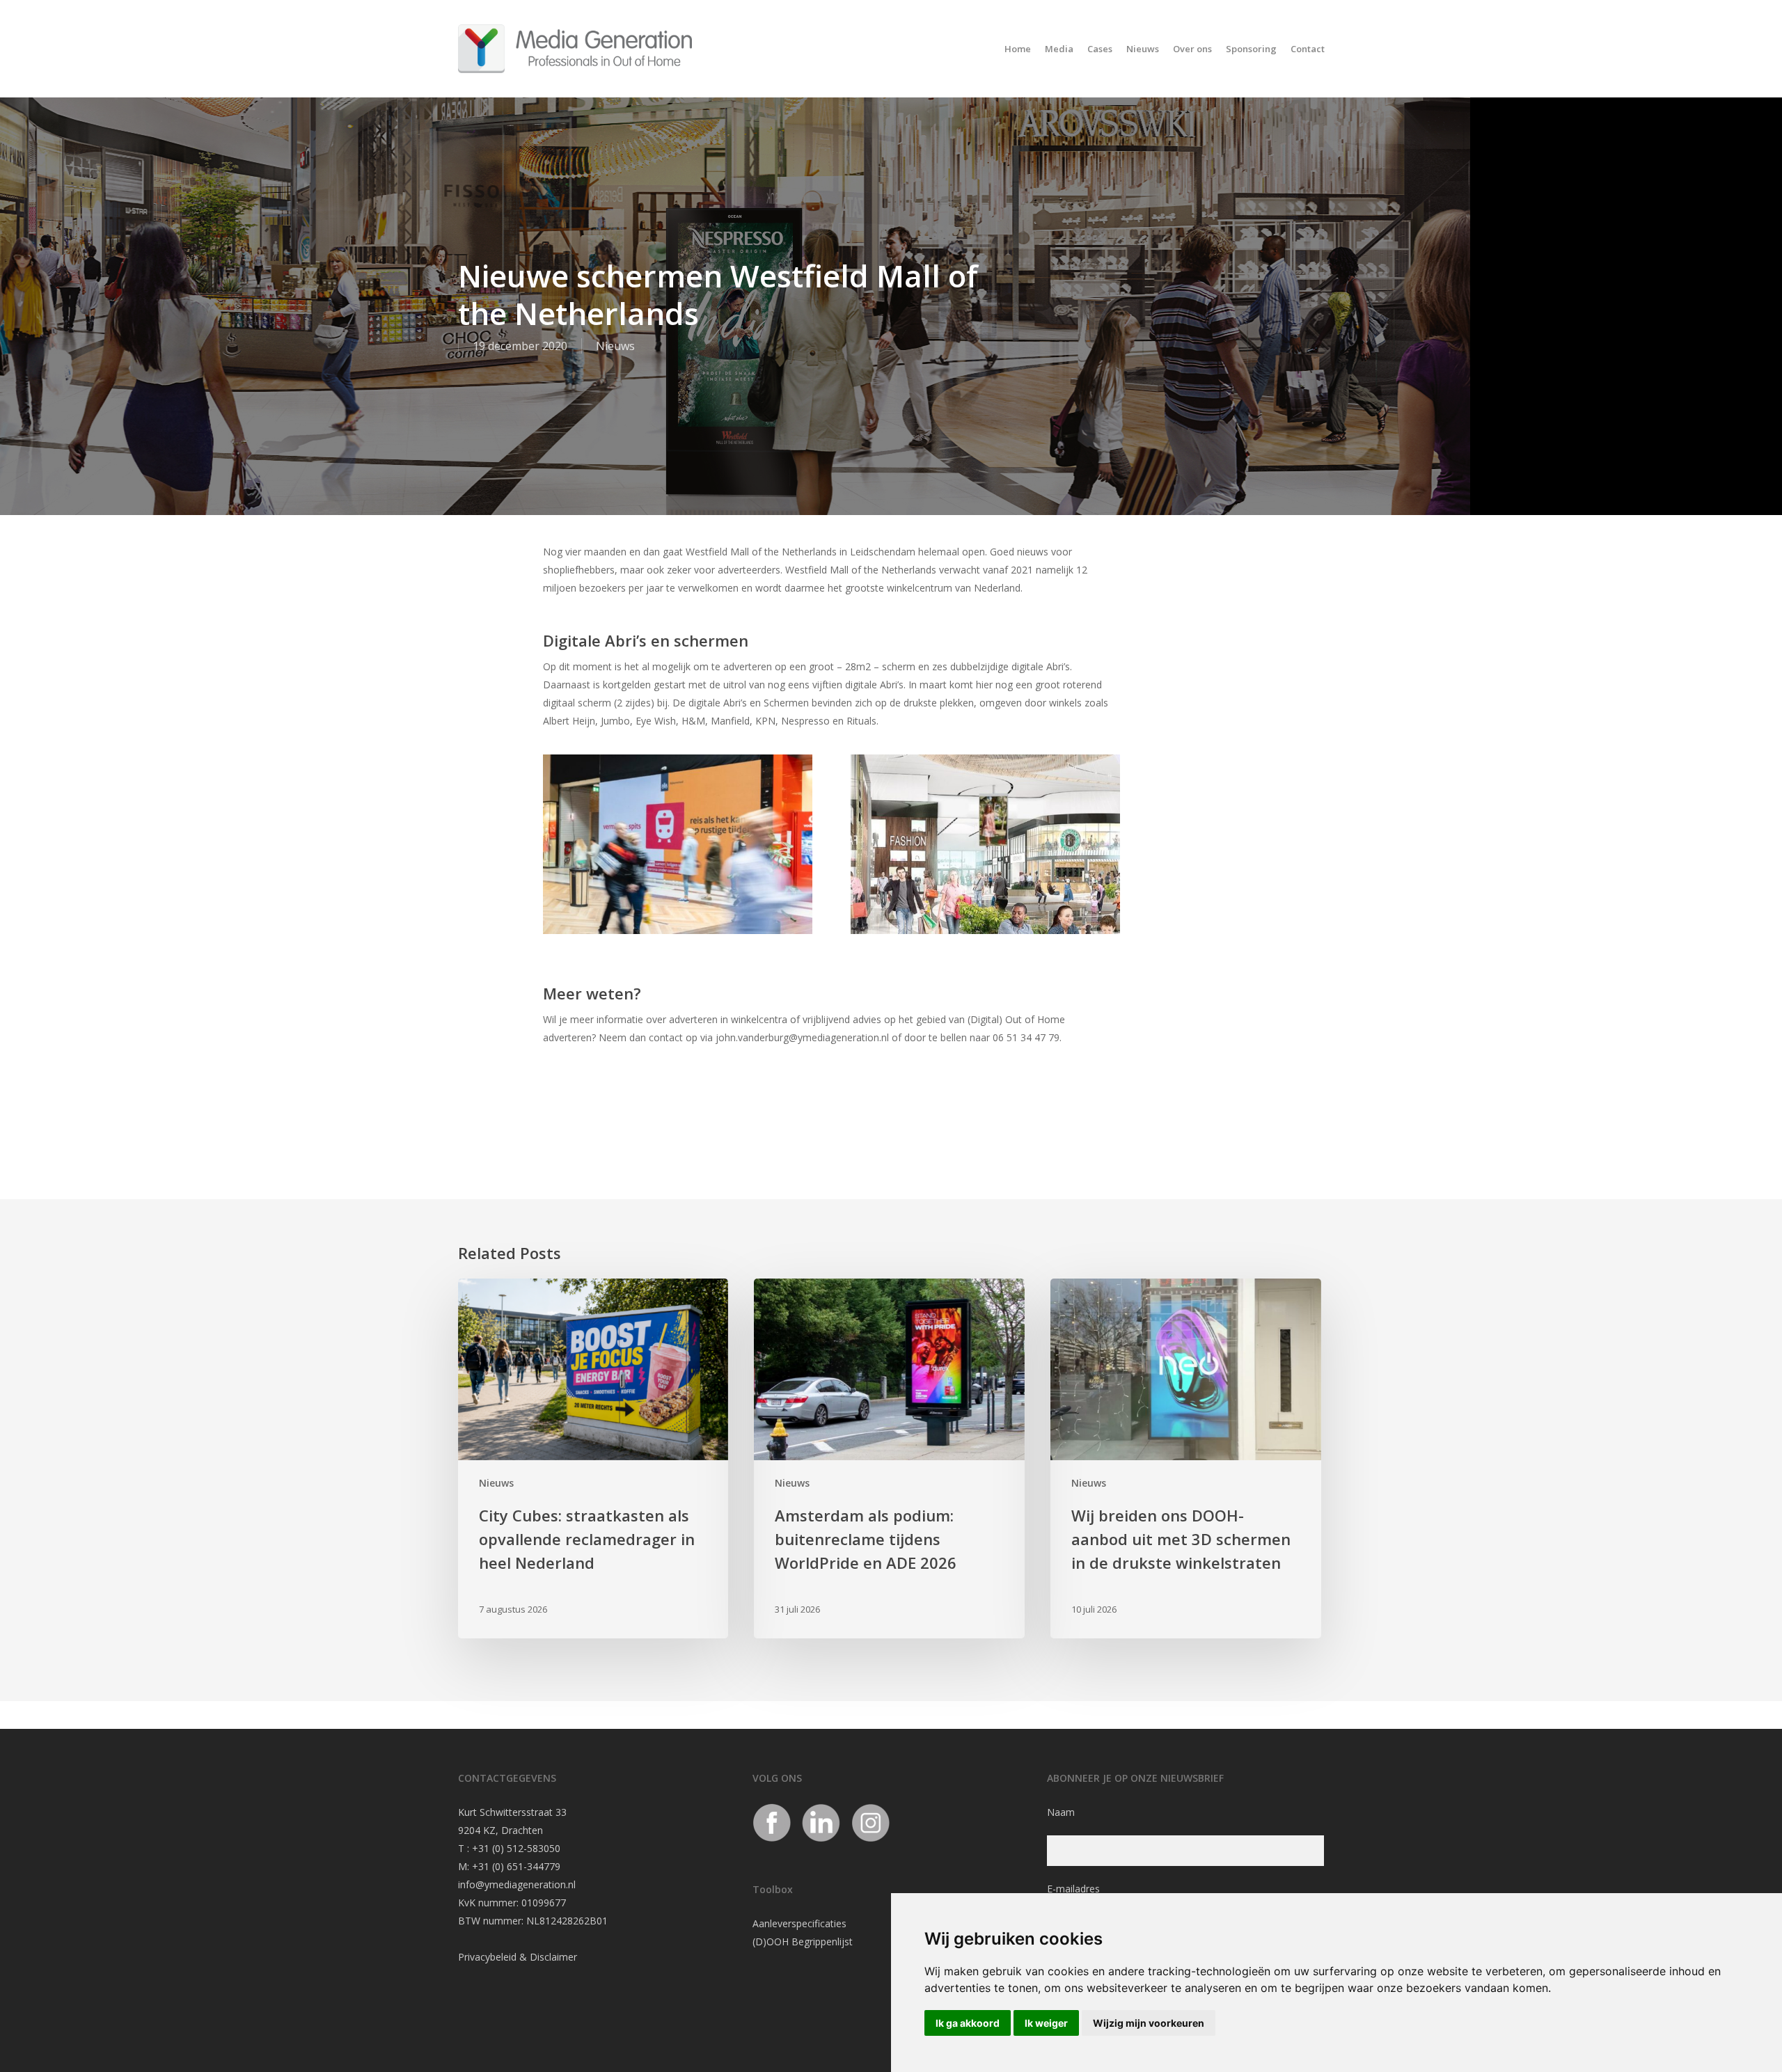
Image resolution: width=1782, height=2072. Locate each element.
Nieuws (615, 346)
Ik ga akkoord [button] (968, 2023)
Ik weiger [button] (1046, 2023)
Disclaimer (553, 1957)
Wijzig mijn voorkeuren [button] (1149, 2023)
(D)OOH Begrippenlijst (803, 1941)
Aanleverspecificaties (799, 1923)
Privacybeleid (487, 1957)
